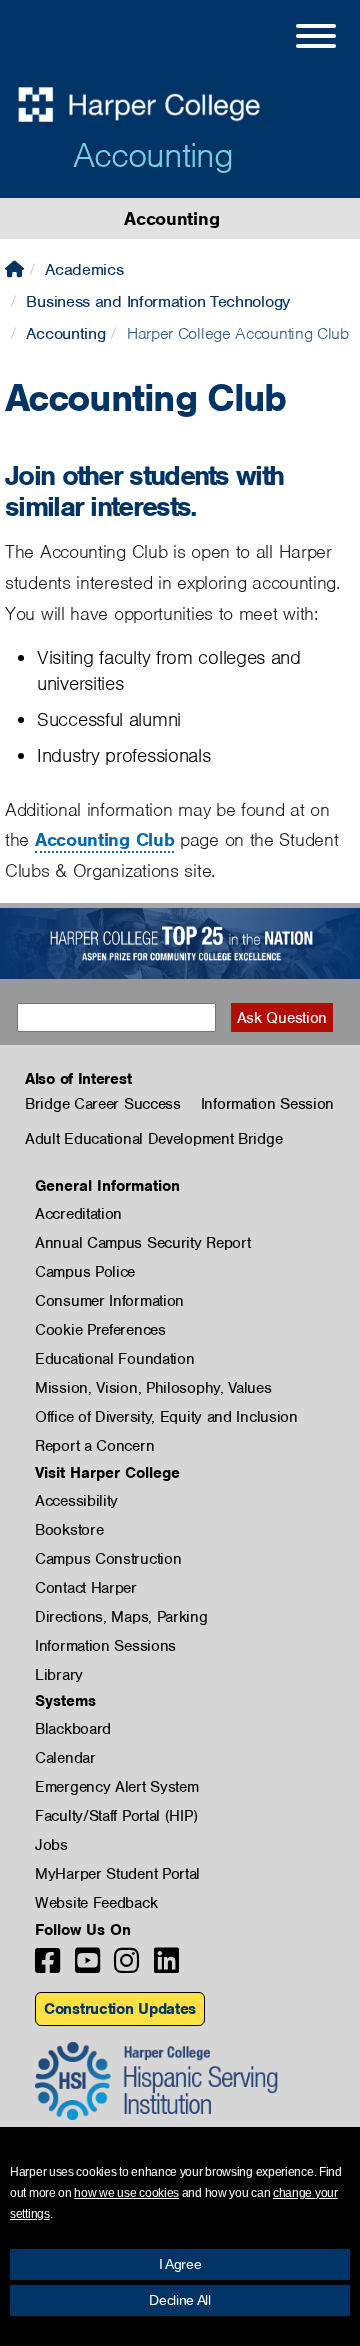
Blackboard (73, 1729)
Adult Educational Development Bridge (153, 1139)
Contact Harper (86, 1588)
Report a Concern (94, 1446)
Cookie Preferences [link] (100, 1330)
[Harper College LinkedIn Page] (166, 1966)
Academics (84, 269)
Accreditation (78, 1214)
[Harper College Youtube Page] (87, 1966)
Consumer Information (109, 1301)
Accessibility (76, 1501)
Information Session (267, 1104)
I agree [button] (180, 2264)
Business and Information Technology (158, 301)
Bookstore (69, 1530)
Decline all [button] (180, 2300)
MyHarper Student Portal (117, 1874)
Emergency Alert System (116, 1787)
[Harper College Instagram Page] (126, 1966)
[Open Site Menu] (296, 39)
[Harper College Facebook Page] (47, 1966)
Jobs (51, 1845)
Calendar (65, 1758)
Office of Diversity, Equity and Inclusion (166, 1417)
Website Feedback (96, 1903)
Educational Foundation (114, 1359)
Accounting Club (105, 839)
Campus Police (85, 1272)
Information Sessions (105, 1646)
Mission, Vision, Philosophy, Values (153, 1388)
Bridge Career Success (103, 1104)
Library (59, 1675)
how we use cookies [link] (126, 2193)
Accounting (153, 155)
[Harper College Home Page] (14, 269)
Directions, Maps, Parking (121, 1617)
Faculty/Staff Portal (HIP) (116, 1816)
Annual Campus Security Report (142, 1243)
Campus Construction (108, 1559)
